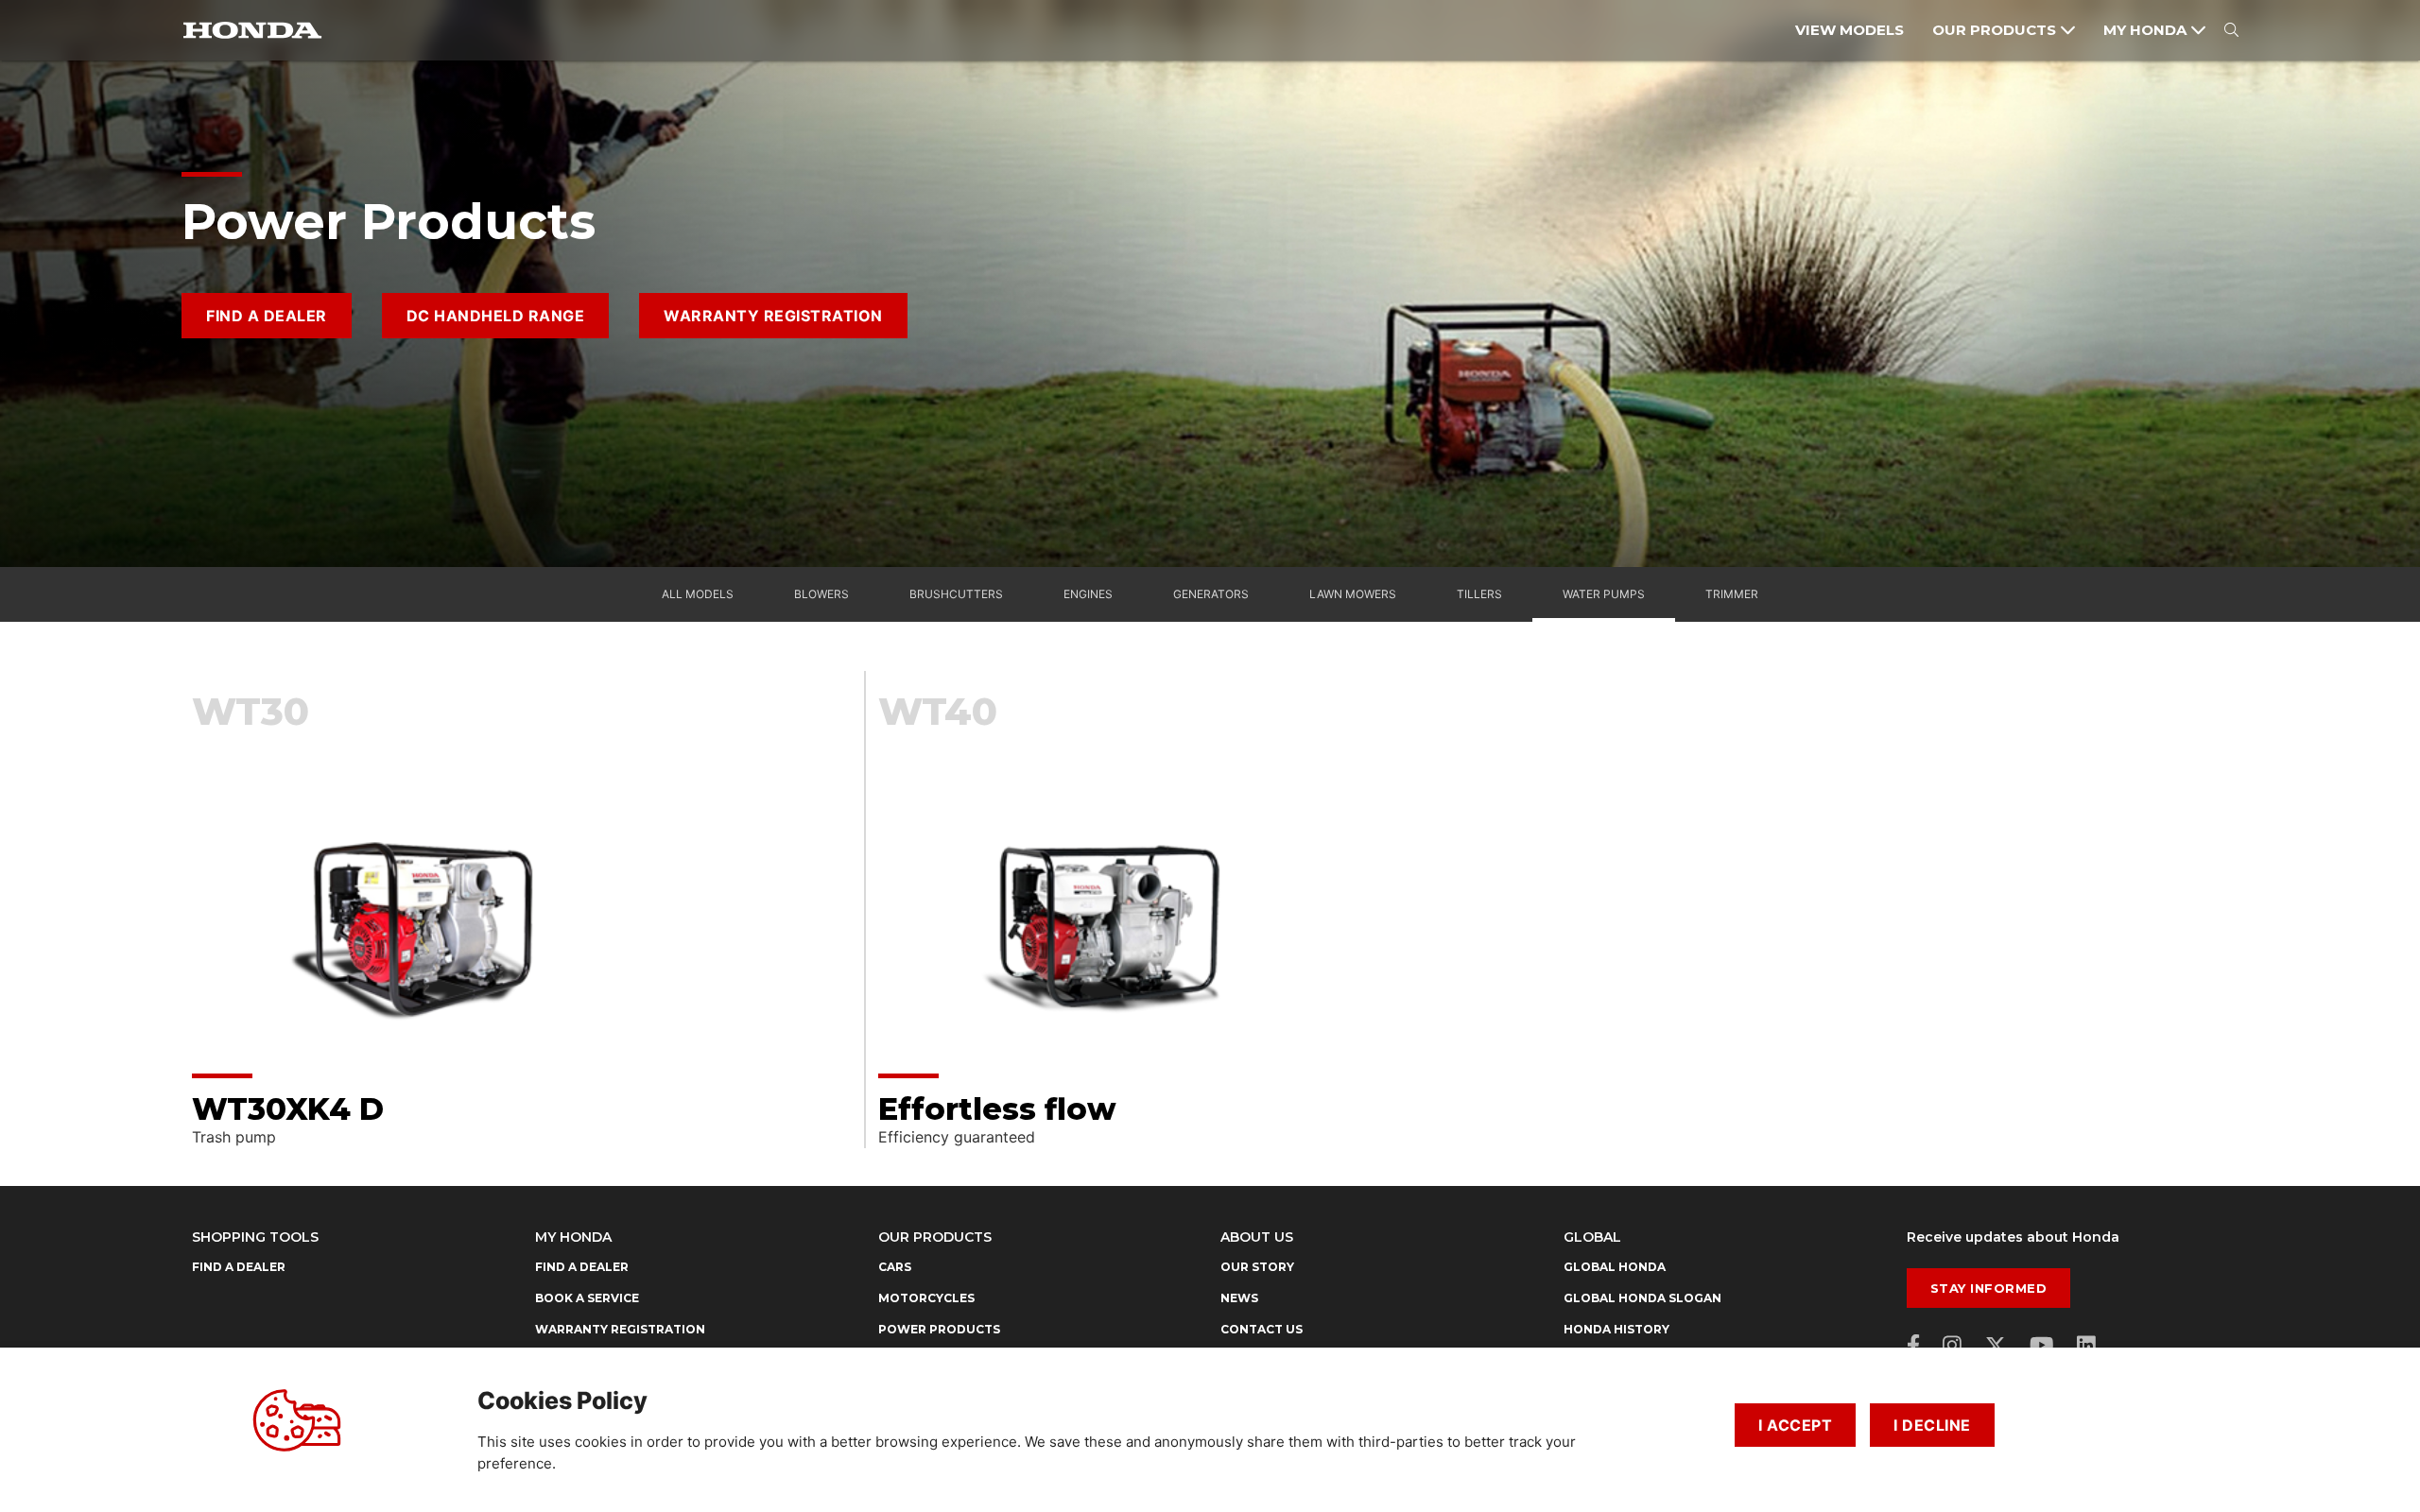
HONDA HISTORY (1616, 1329)
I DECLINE (1932, 1425)
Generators (1211, 594)
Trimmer (1732, 594)
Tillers (1479, 594)
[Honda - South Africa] (252, 30)
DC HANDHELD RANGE (496, 316)
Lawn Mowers (1353, 594)
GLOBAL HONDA (1615, 1267)
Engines (1088, 594)
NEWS (1239, 1298)
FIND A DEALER (267, 316)
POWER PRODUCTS (939, 1329)
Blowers (821, 594)
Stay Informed (1989, 1288)
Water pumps (1604, 594)
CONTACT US (1262, 1329)
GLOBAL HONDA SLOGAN (1642, 1298)
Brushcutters (956, 594)
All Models (698, 594)
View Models (1850, 30)
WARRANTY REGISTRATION (773, 316)
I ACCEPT (1795, 1425)
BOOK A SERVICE (587, 1298)
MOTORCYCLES (926, 1298)
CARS (895, 1267)
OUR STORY (1257, 1267)
